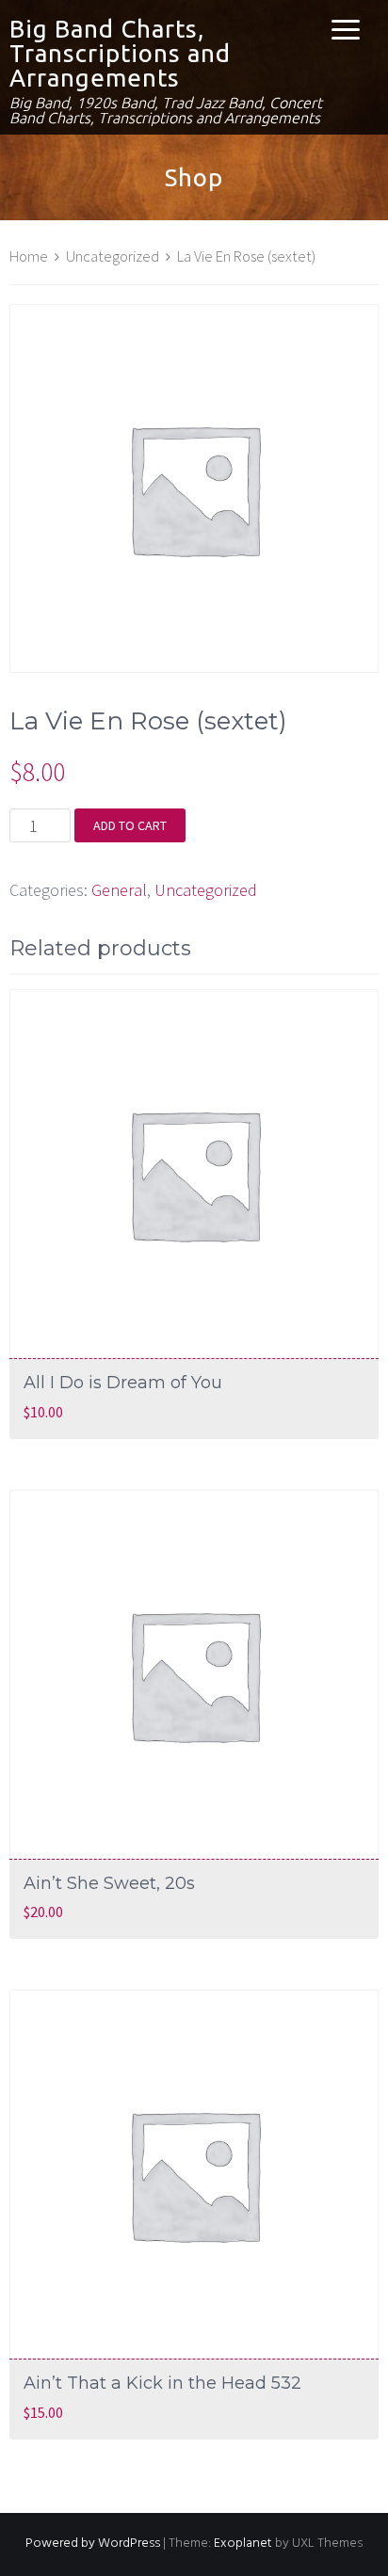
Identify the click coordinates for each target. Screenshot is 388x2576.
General (119, 890)
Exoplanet (243, 2544)
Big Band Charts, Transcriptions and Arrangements (120, 53)
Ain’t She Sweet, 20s (109, 1883)
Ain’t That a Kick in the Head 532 (162, 2383)
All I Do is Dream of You (123, 1383)
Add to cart (130, 825)
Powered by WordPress (93, 2544)
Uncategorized (113, 256)
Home (29, 256)
